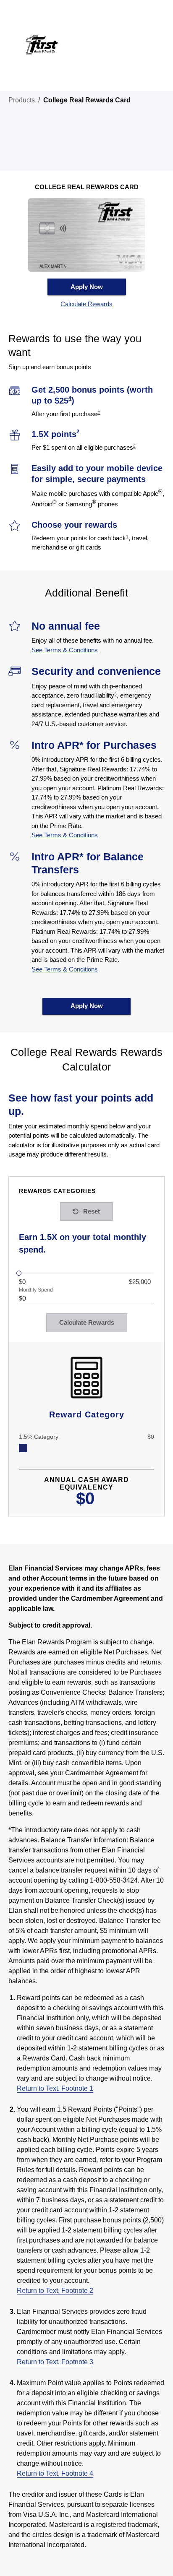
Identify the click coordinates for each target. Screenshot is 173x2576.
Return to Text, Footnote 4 (55, 2473)
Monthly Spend (36, 1290)
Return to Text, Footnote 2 (55, 2291)
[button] (87, 304)
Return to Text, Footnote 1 (55, 2088)
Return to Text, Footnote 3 (55, 2362)
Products (22, 100)
